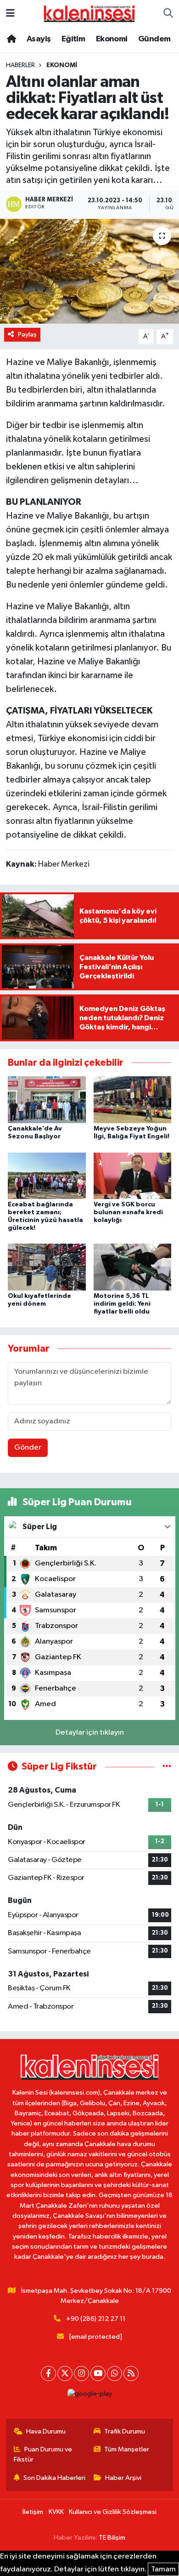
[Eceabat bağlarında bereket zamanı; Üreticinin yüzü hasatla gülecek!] (47, 1175)
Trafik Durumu (125, 2431)
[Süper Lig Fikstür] (167, 1767)
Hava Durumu (46, 2431)
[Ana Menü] (10, 14)
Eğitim (73, 39)
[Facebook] (48, 2373)
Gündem (154, 39)
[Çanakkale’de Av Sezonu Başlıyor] (47, 1100)
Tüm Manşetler (127, 2449)
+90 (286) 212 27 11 (96, 2319)
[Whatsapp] (115, 2373)
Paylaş (27, 334)
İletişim (33, 2512)
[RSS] (131, 2373)
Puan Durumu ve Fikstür (43, 2454)
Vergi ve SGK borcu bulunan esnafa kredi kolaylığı (128, 1212)
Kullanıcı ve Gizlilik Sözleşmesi (113, 2512)
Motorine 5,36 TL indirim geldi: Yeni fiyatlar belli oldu (122, 1304)
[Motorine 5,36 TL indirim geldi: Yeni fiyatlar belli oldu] (133, 1267)
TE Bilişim (112, 2538)
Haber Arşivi (123, 2478)
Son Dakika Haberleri (54, 2478)
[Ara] (168, 14)
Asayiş (39, 39)
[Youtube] (98, 2373)
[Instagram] (81, 2373)
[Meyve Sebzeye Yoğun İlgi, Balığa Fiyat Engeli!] (133, 1100)
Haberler (20, 65)
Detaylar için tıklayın (90, 1733)
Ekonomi (112, 39)
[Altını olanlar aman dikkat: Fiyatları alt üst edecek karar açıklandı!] (89, 271)
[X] (65, 2373)
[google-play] (89, 2396)
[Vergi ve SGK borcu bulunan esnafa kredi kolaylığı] (133, 1175)
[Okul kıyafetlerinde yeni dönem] (47, 1267)
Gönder (28, 1448)
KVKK (56, 2512)
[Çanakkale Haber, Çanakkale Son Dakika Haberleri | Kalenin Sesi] (89, 13)
